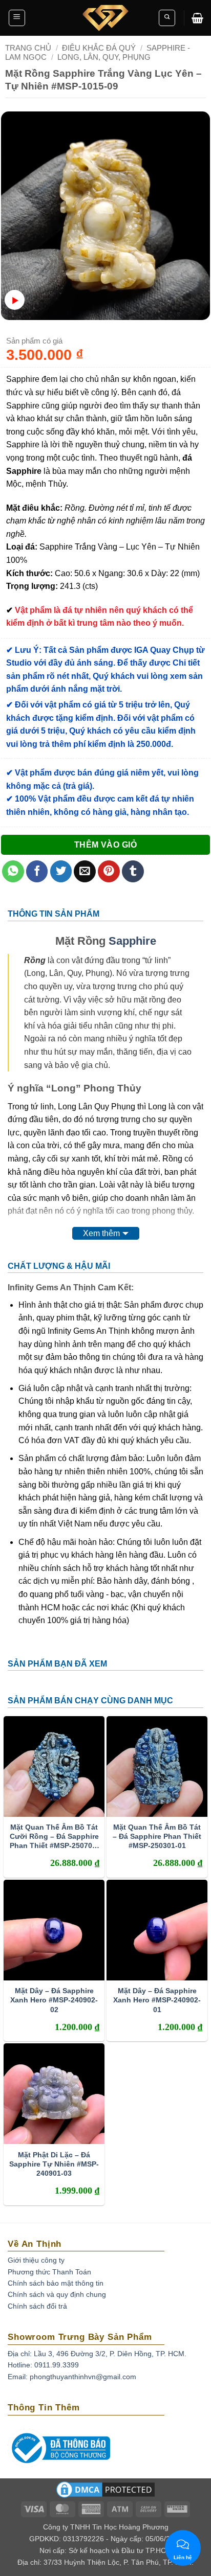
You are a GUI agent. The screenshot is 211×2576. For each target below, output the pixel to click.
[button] (17, 18)
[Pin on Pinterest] (109, 871)
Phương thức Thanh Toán (49, 2272)
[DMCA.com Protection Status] (105, 2493)
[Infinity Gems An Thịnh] (105, 18)
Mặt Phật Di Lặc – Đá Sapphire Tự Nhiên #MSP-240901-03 (54, 2164)
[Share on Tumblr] (133, 871)
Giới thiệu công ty (36, 2260)
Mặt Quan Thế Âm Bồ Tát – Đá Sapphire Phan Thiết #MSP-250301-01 (157, 1836)
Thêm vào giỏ (106, 845)
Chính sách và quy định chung (57, 2294)
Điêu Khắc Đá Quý (99, 48)
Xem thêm (101, 1233)
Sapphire (132, 941)
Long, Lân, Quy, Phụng (104, 57)
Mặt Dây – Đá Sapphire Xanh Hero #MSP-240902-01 (157, 2000)
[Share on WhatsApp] (13, 871)
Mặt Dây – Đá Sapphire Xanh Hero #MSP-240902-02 (54, 2000)
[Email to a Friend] (85, 871)
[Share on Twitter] (61, 871)
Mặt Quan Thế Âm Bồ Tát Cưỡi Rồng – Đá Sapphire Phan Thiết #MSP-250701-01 (54, 1837)
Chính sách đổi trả (37, 2306)
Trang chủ (28, 48)
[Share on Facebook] (37, 871)
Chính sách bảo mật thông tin (56, 2283)
